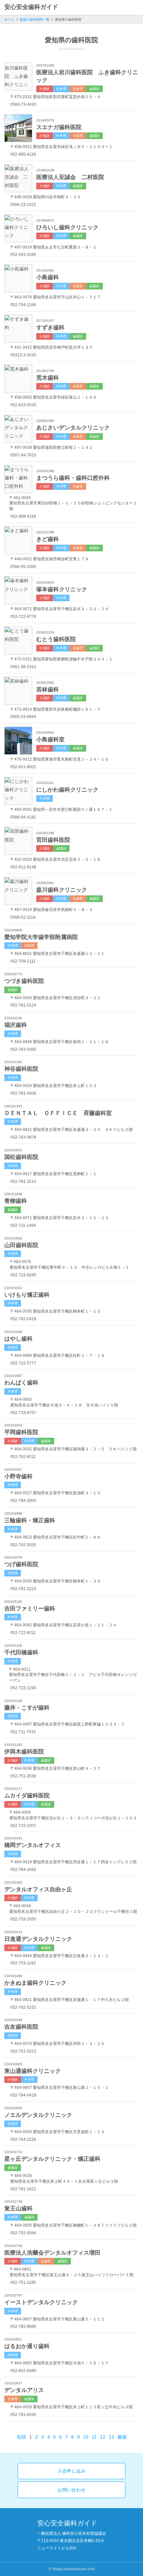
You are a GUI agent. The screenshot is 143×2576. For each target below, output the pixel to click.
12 (103, 2437)
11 (94, 2437)
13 (111, 2437)
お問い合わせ (71, 2490)
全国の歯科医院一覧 (35, 19)
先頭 (21, 2437)
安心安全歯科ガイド (31, 7)
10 (86, 2437)
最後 (122, 2437)
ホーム (9, 19)
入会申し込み (71, 2471)
